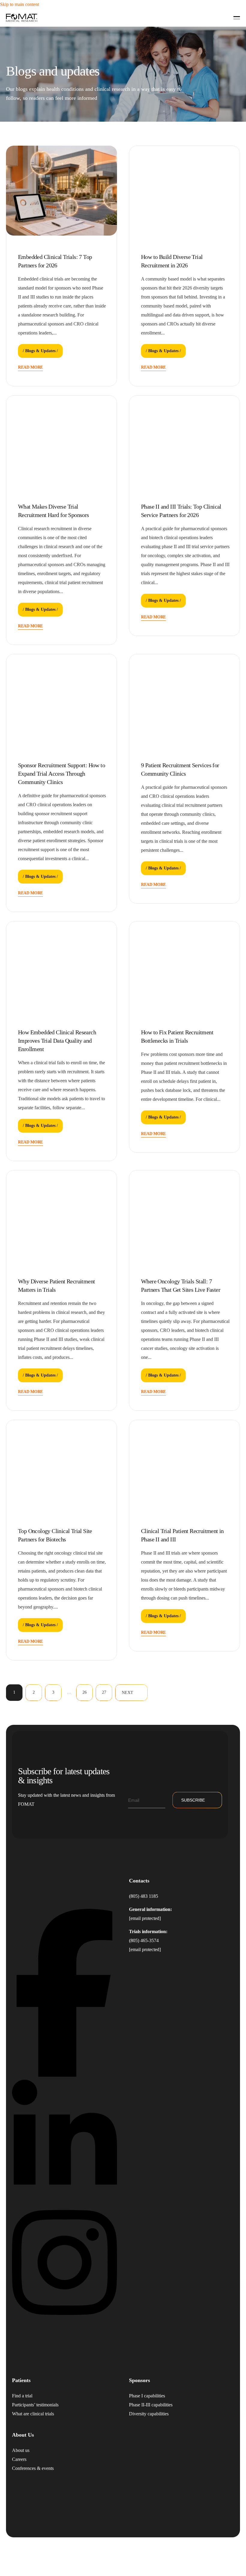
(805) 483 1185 (144, 1896)
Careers (19, 2459)
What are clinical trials (33, 2413)
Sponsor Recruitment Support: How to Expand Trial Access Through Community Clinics (61, 774)
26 (85, 1692)
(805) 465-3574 (144, 1940)
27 (104, 1692)
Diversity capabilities (149, 2413)
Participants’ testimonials (35, 2404)
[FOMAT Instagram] (64, 2320)
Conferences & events (33, 2468)
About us (21, 2450)
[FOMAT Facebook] (64, 2075)
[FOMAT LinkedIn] (64, 2198)
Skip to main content (19, 4)
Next (127, 1693)
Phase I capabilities (147, 2395)
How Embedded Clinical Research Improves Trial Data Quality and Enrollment (57, 1041)
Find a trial (22, 2395)
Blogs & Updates (40, 351)
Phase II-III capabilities (151, 2404)
